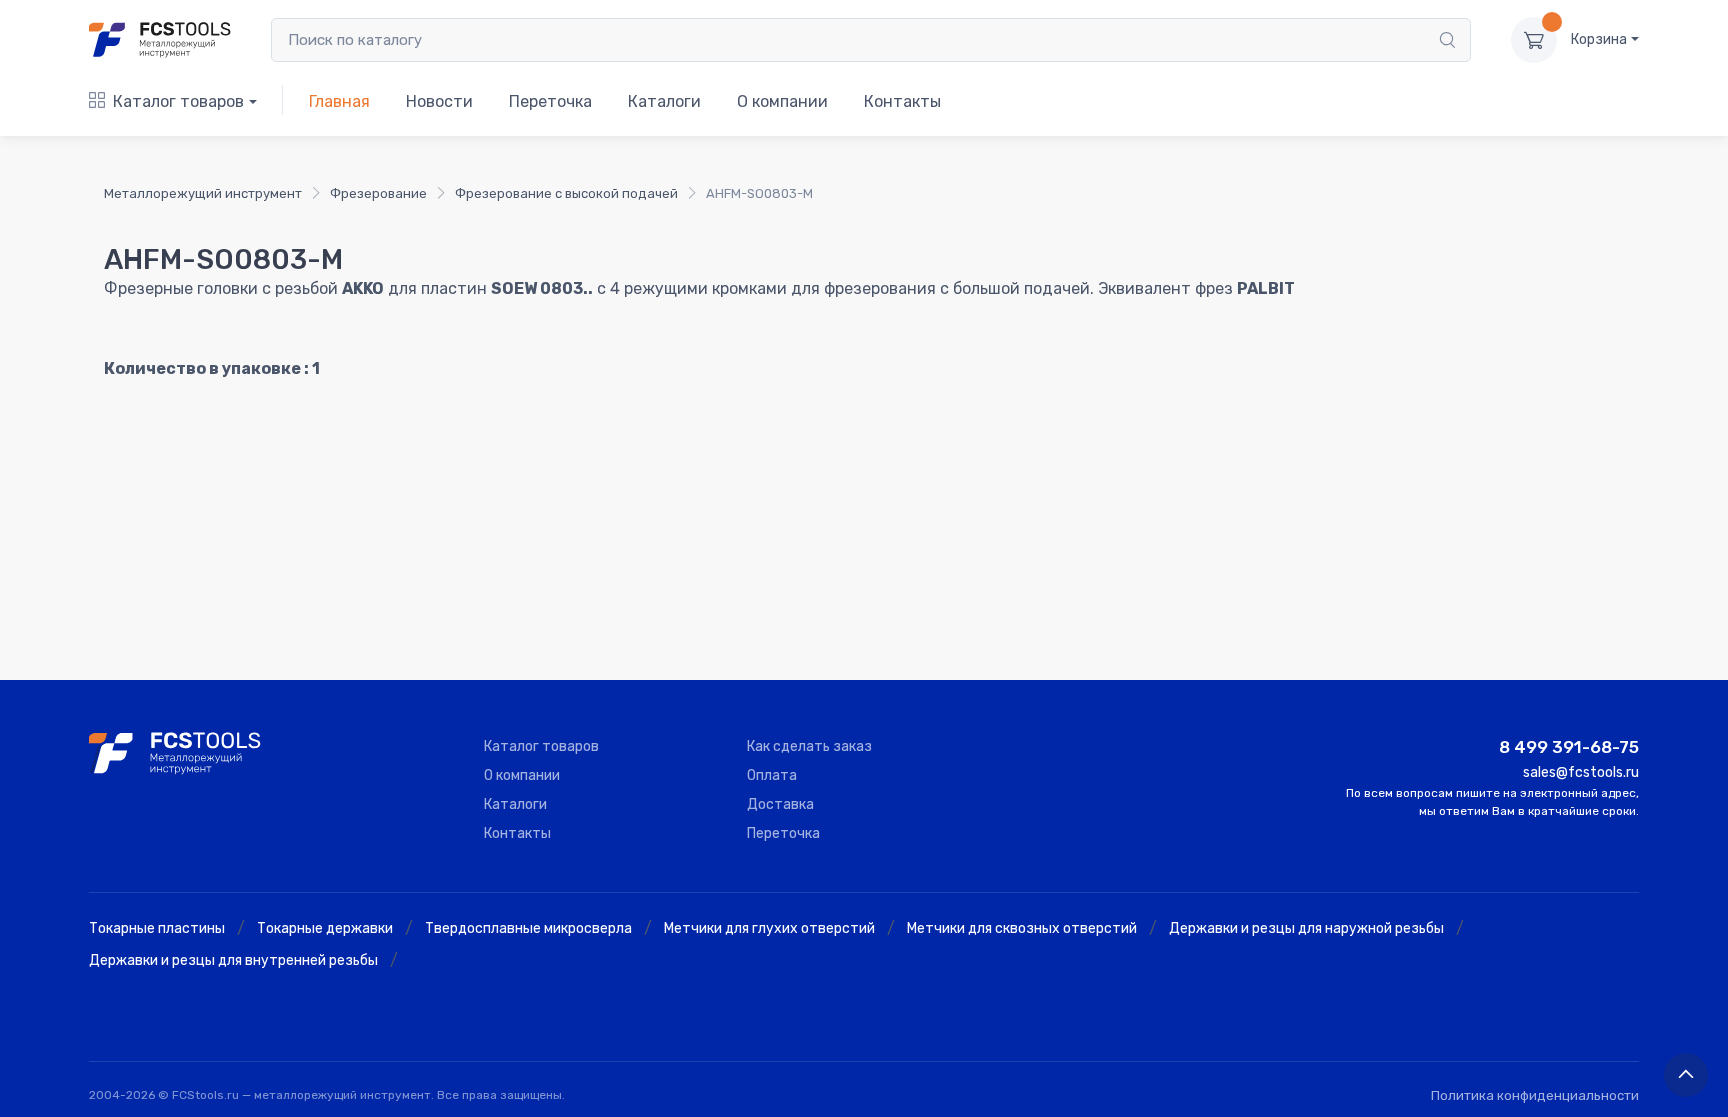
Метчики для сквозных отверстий (1022, 928)
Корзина (1599, 39)
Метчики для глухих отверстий (769, 928)
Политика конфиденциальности (1535, 1095)
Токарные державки (325, 928)
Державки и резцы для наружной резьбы (1306, 928)
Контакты (902, 101)
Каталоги (664, 101)
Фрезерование (378, 193)
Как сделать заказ (809, 746)
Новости (439, 101)
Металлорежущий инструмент (203, 193)
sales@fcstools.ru (1581, 772)
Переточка (550, 101)
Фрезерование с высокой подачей (566, 193)
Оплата (772, 775)
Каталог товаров (178, 101)
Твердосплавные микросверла (528, 928)
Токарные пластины (157, 928)
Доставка (780, 804)
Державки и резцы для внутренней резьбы (233, 960)
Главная (339, 101)
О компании (782, 101)
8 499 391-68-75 (1569, 747)
